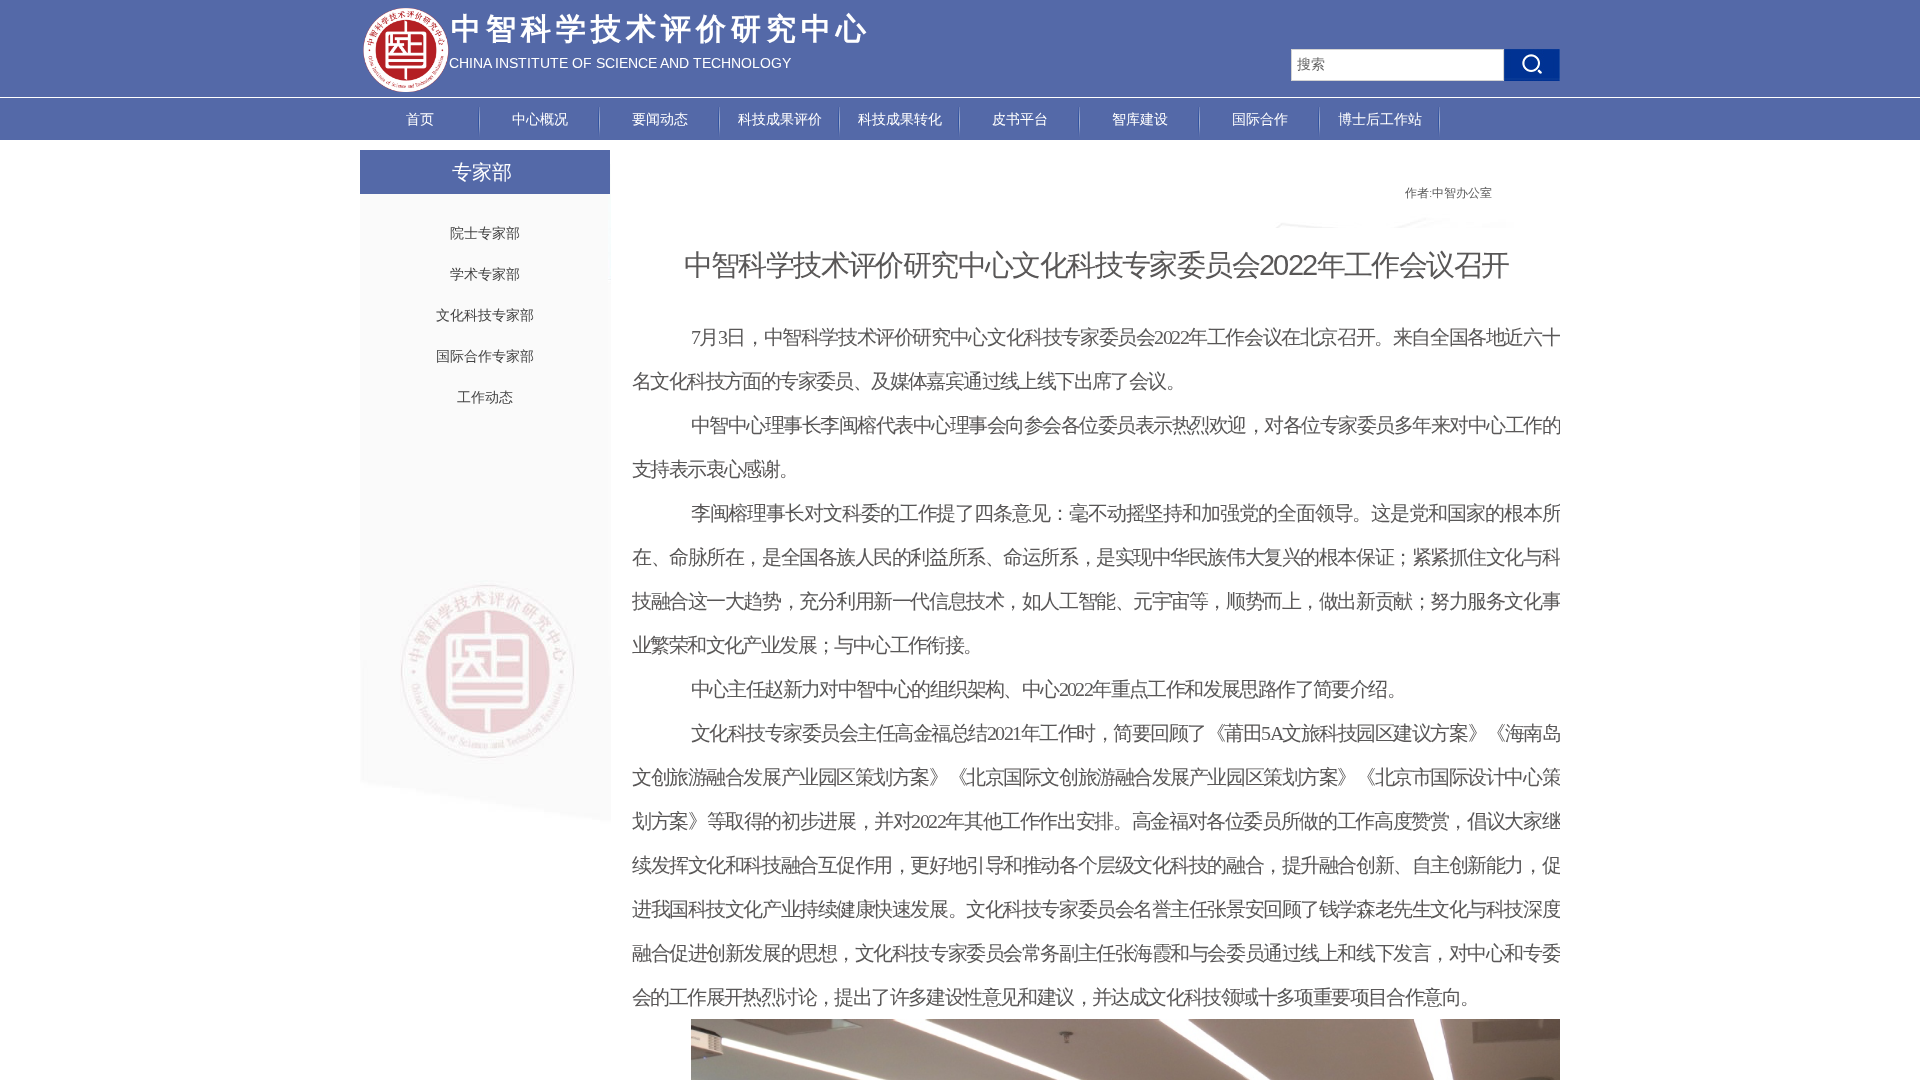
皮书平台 (1020, 119)
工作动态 (485, 397)
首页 (420, 119)
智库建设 (1140, 119)
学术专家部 (485, 274)
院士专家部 (485, 233)
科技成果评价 (780, 119)
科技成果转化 (900, 119)
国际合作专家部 (485, 356)
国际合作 (1260, 119)
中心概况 (540, 119)
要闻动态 (660, 119)
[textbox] (1397, 65)
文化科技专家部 (485, 315)
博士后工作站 (1380, 119)
